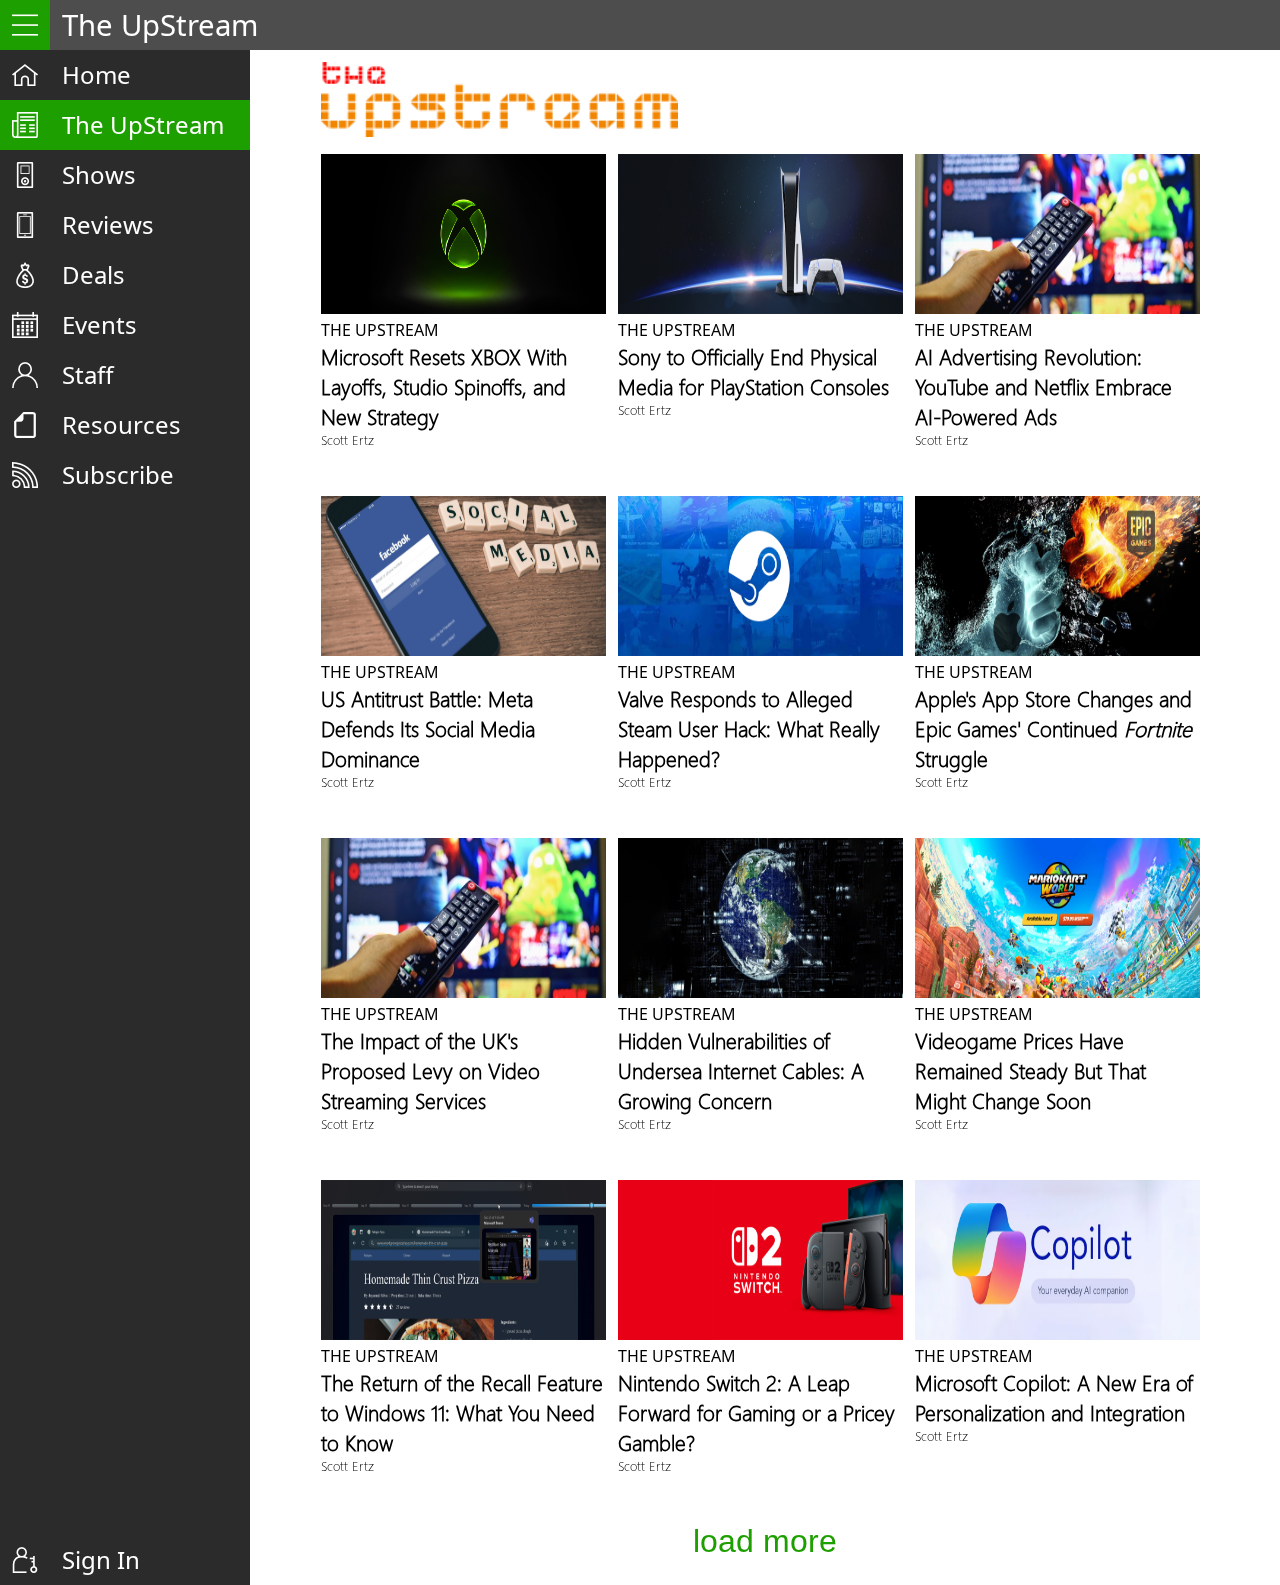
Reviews (108, 224)
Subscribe (118, 474)
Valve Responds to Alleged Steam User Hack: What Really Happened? (749, 728)
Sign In (101, 1559)
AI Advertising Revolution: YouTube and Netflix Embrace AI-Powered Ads (1043, 386)
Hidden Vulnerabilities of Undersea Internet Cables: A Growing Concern (741, 1070)
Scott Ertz (347, 439)
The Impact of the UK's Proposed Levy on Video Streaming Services (430, 1070)
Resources (121, 424)
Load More (765, 1541)
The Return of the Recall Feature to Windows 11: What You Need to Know (462, 1412)
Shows (99, 174)
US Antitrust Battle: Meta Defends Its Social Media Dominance (428, 728)
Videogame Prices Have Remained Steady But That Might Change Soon (1030, 1070)
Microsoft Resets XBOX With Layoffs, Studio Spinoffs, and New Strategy (444, 386)
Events (99, 324)
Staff (88, 374)
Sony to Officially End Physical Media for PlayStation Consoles (753, 371)
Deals (93, 274)
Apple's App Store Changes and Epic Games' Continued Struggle (1053, 728)
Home (96, 74)
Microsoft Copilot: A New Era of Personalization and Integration (1054, 1397)
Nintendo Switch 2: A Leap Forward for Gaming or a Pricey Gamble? (756, 1412)
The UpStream (143, 124)
